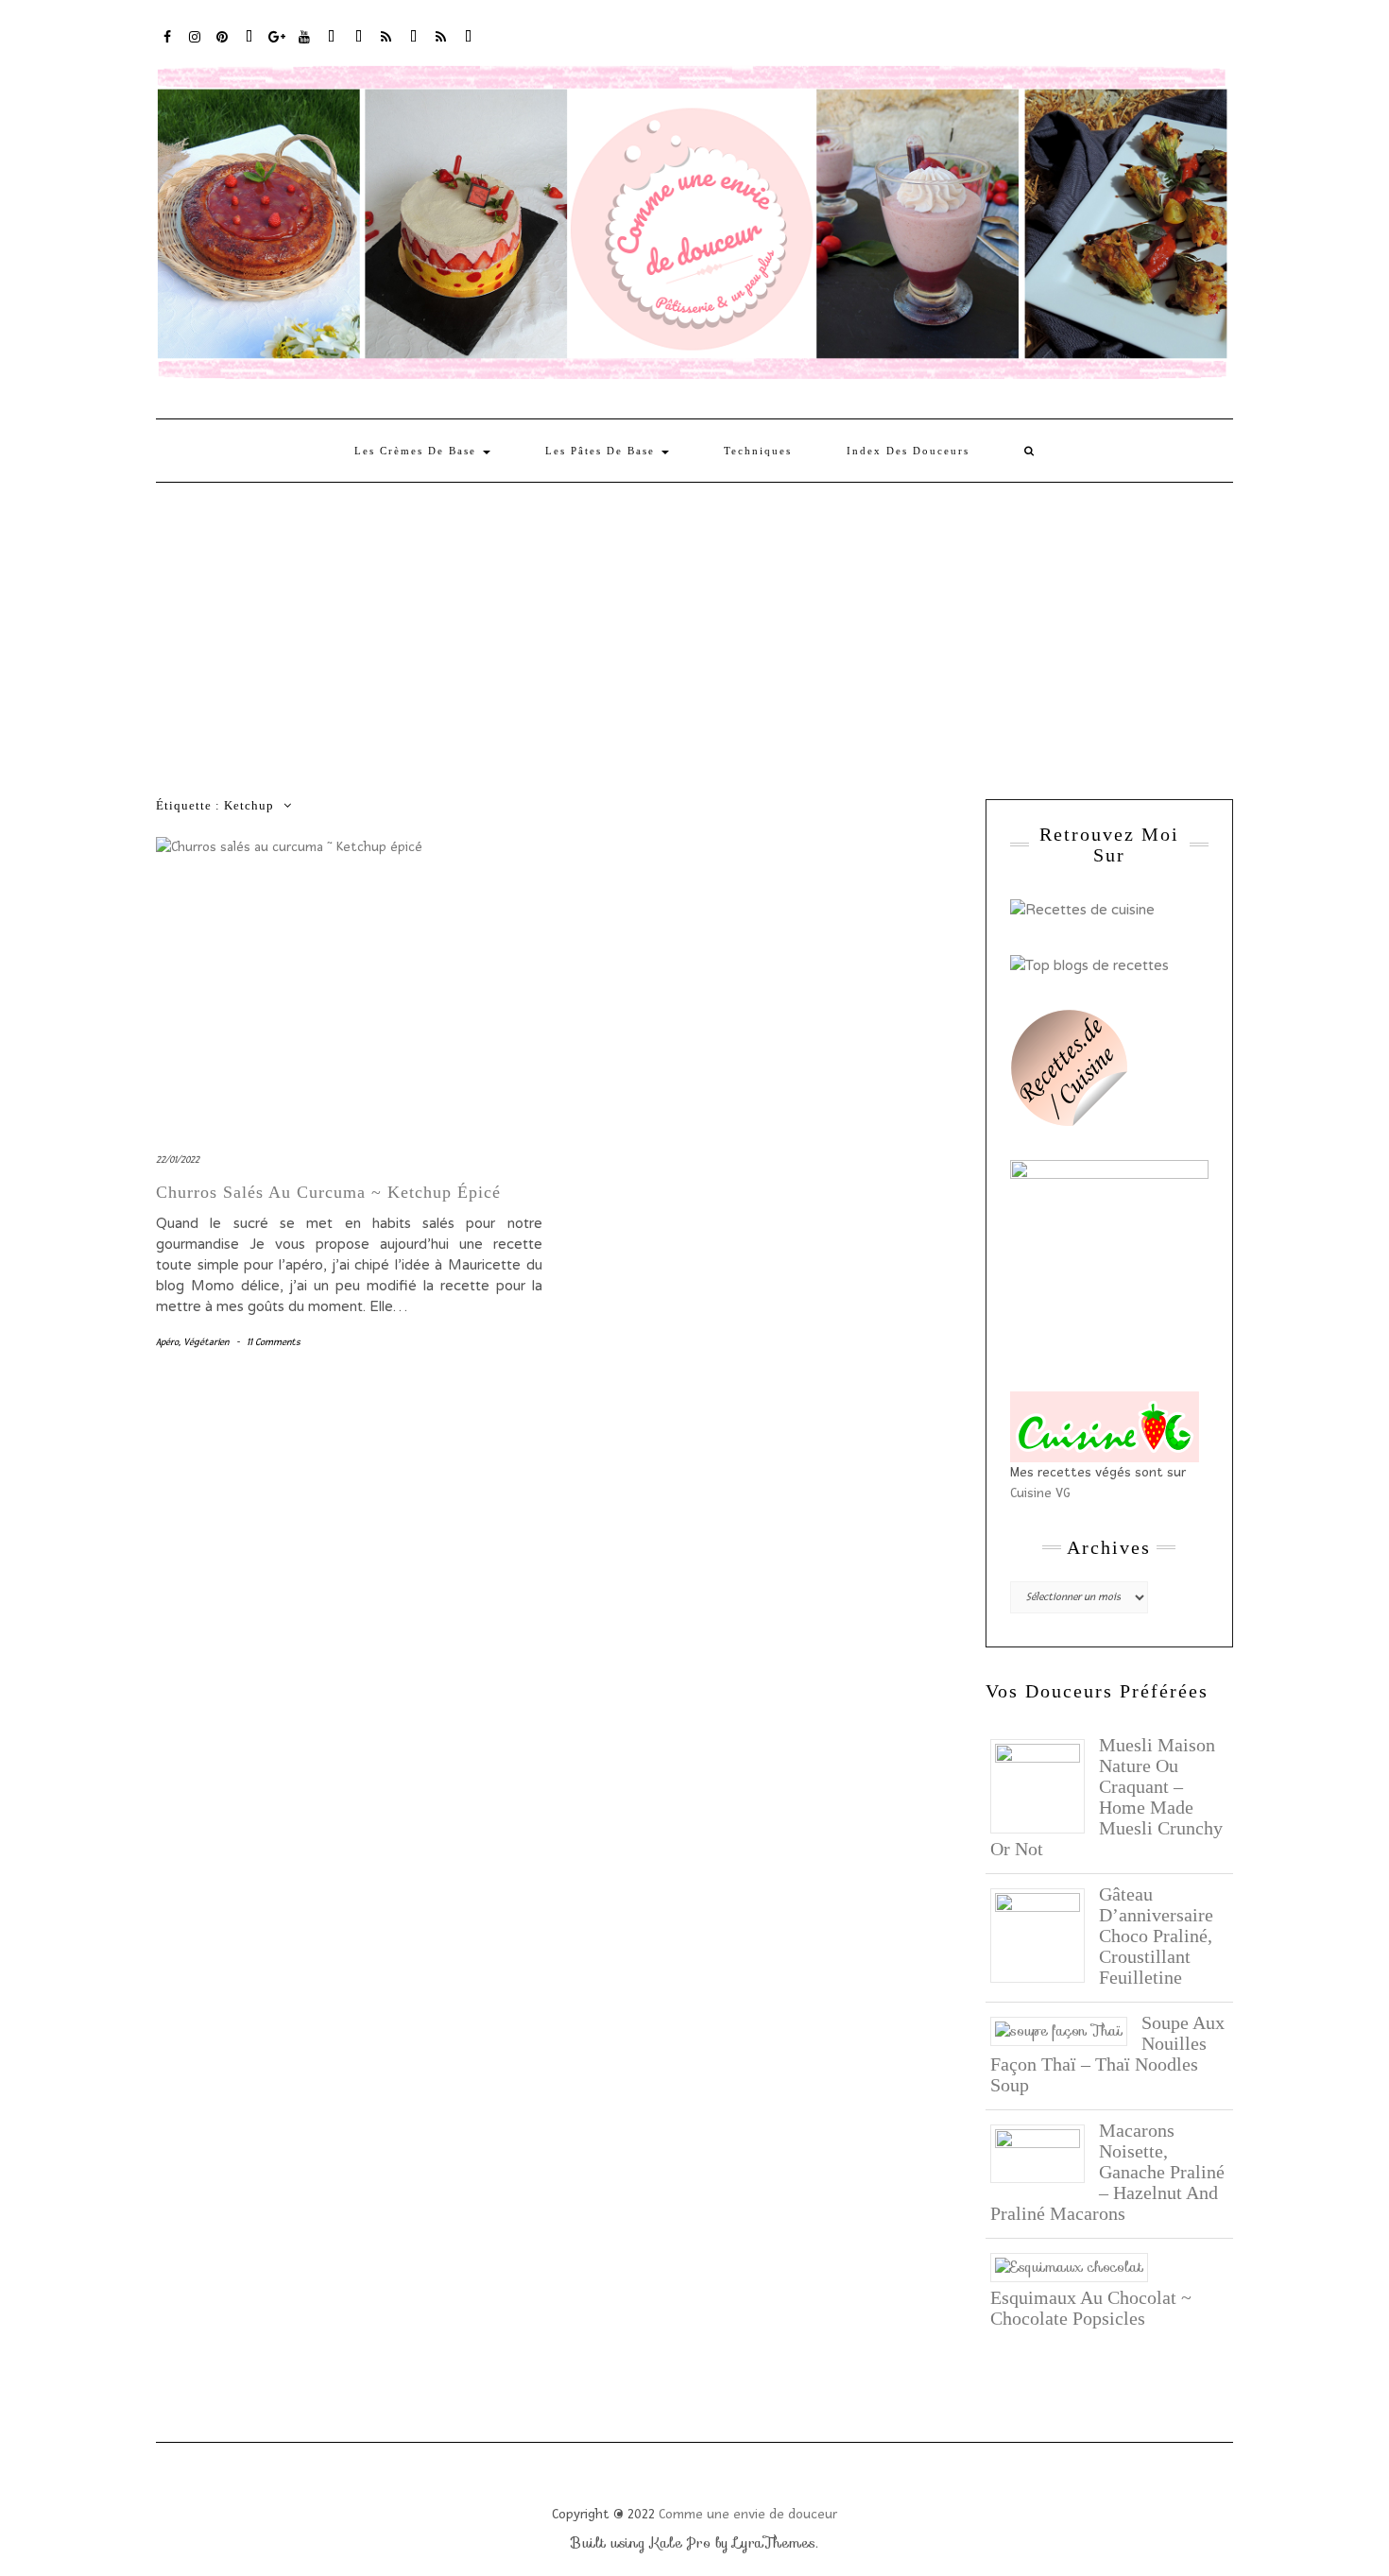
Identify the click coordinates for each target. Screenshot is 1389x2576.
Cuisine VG (1040, 1493)
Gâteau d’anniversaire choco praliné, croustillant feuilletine (1156, 1936)
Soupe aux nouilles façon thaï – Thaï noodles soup (1107, 2054)
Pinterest (223, 35)
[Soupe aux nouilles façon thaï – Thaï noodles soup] (1066, 2030)
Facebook (168, 35)
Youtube (305, 35)
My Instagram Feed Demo (387, 35)
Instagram (195, 35)
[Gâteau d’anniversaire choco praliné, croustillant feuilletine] (1045, 1934)
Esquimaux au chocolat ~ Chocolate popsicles (1091, 2308)
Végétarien (206, 1342)
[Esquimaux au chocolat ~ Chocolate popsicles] (1076, 2266)
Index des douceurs (332, 35)
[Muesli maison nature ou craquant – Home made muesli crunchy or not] (1045, 1784)
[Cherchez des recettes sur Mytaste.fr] (1089, 964)
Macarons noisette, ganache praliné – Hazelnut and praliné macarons (1107, 2172)
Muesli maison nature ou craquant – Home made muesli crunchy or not (1106, 1797)
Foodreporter (250, 35)
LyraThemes (774, 2543)
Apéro (167, 1342)
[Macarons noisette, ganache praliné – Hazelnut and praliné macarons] (1045, 2152)
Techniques (758, 451)
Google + (277, 35)
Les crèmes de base (418, 451)
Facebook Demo (414, 35)
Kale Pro (680, 2543)
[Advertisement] (694, 624)
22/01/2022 (178, 1160)
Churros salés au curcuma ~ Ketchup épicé (328, 1192)
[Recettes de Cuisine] (1082, 909)
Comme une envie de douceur (748, 2514)
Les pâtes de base (602, 451)
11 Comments (274, 1342)
